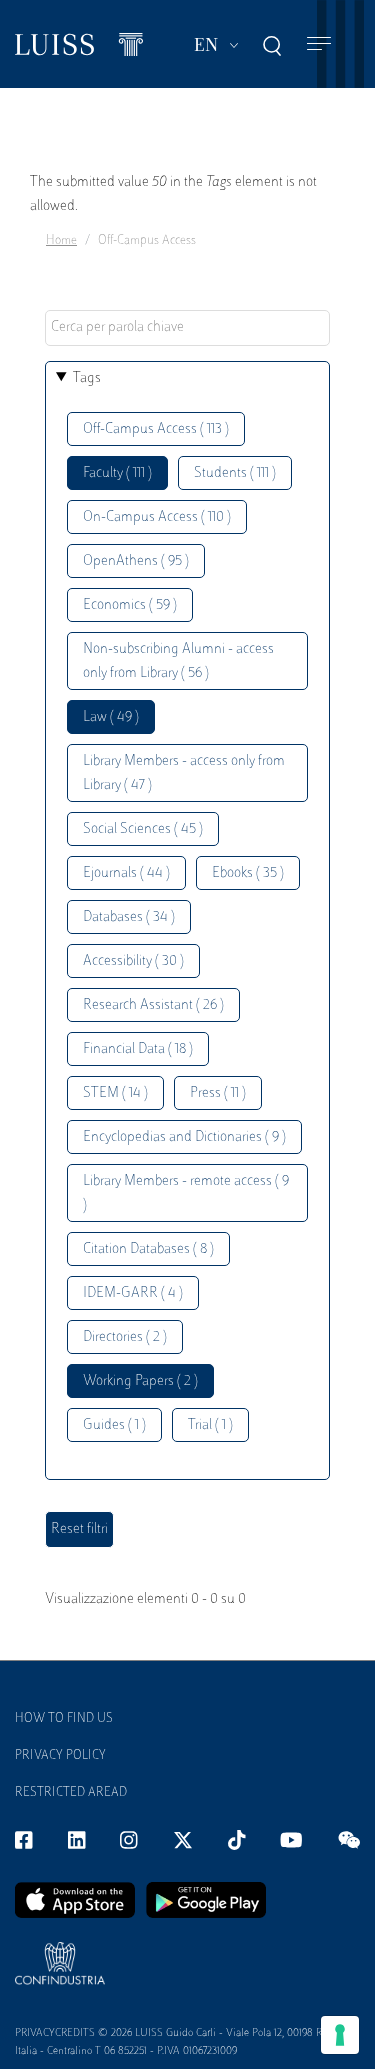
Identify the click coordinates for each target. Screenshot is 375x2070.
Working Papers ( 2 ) (140, 1381)
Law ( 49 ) (111, 717)
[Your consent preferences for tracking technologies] (340, 2035)
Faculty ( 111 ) (117, 473)
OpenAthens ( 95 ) (136, 561)
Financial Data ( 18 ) (138, 1049)
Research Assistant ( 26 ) (153, 1005)
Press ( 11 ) (218, 1093)
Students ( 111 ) (235, 473)
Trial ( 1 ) (210, 1425)
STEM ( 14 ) (115, 1093)
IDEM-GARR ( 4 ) (133, 1293)
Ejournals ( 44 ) (126, 873)
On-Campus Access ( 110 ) (157, 517)
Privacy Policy (60, 1756)
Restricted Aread (71, 1793)
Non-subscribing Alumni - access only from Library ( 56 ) (178, 661)
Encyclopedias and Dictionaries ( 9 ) (184, 1137)
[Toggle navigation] (319, 44)
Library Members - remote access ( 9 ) (186, 1193)
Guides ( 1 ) (114, 1425)
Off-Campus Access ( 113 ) (156, 429)
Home (61, 241)
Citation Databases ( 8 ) (148, 1249)
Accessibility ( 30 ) (133, 961)
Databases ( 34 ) (129, 917)
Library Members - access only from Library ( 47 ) (184, 773)
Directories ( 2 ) (125, 1337)
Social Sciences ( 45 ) (143, 829)
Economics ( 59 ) (130, 605)
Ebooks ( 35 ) (248, 873)
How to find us (64, 1719)
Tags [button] (87, 378)
